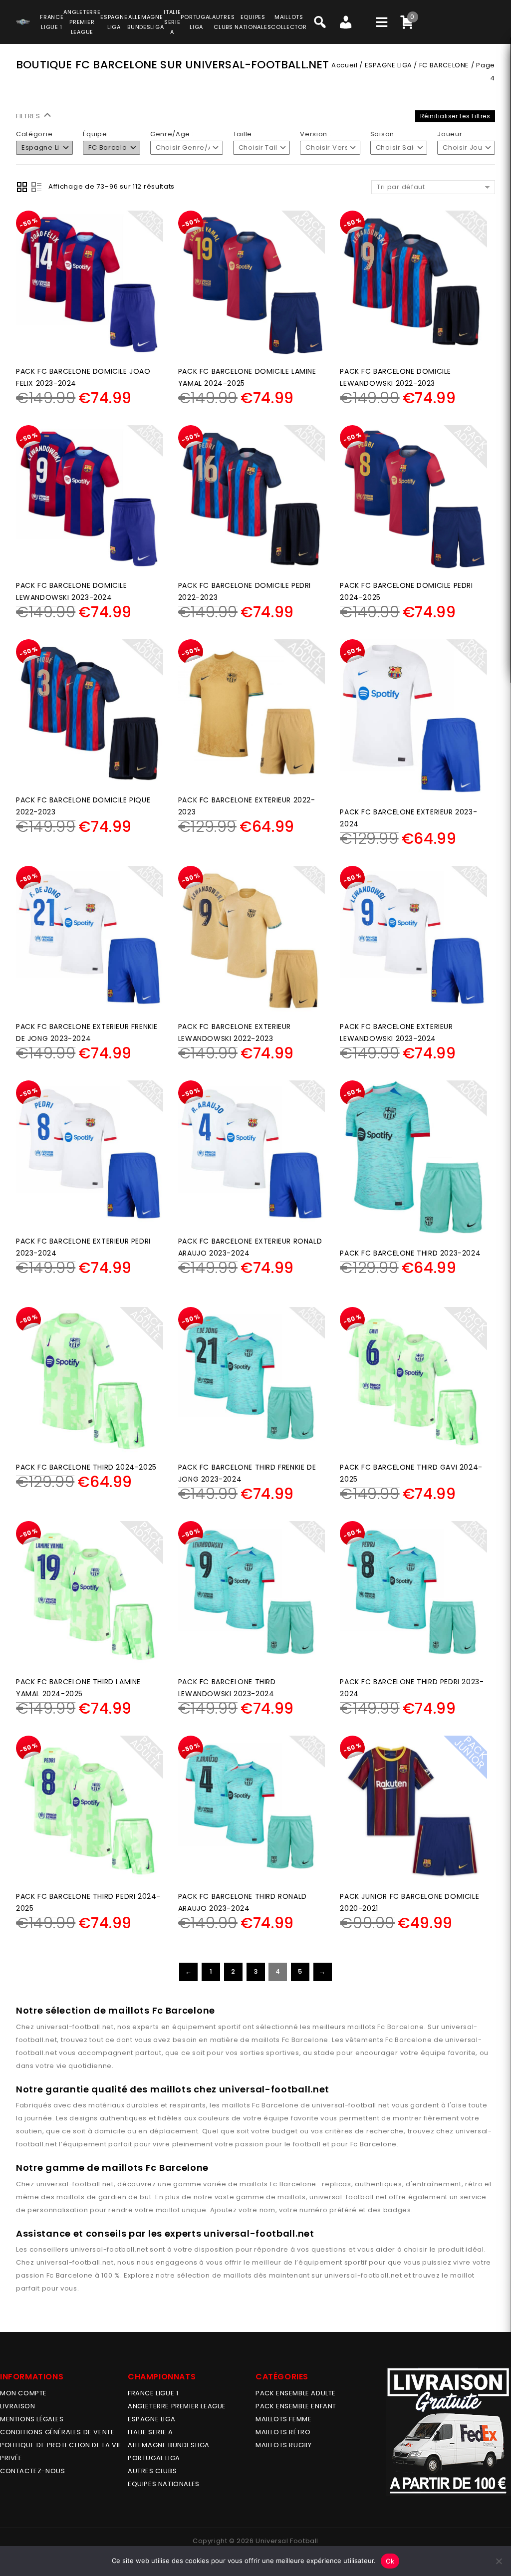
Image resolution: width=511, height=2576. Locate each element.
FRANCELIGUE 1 (52, 22)
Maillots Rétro (283, 2432)
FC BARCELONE (444, 65)
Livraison (17, 2406)
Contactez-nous (32, 2471)
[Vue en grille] (22, 187)
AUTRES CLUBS (152, 2471)
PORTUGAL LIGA (154, 2458)
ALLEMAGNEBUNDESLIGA (145, 22)
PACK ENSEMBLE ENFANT (296, 2406)
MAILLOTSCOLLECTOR (289, 22)
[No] (499, 2561)
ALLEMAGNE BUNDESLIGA (169, 2445)
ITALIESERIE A (172, 22)
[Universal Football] (23, 20)
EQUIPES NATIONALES (164, 2484)
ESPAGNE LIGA (388, 65)
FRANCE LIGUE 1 (153, 2393)
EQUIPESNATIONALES (253, 22)
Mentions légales (32, 2419)
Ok (390, 2561)
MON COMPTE (23, 2393)
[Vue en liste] (36, 187)
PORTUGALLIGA (196, 22)
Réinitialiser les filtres (455, 116)
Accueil (344, 65)
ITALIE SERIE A (150, 2432)
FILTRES (29, 116)
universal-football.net (75, 2027)
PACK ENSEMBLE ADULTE (296, 2393)
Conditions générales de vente (57, 2432)
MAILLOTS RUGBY (283, 2445)
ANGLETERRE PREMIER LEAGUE (82, 22)
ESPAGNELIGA (114, 22)
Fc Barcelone (400, 2027)
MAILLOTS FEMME (283, 2419)
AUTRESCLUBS (223, 22)
